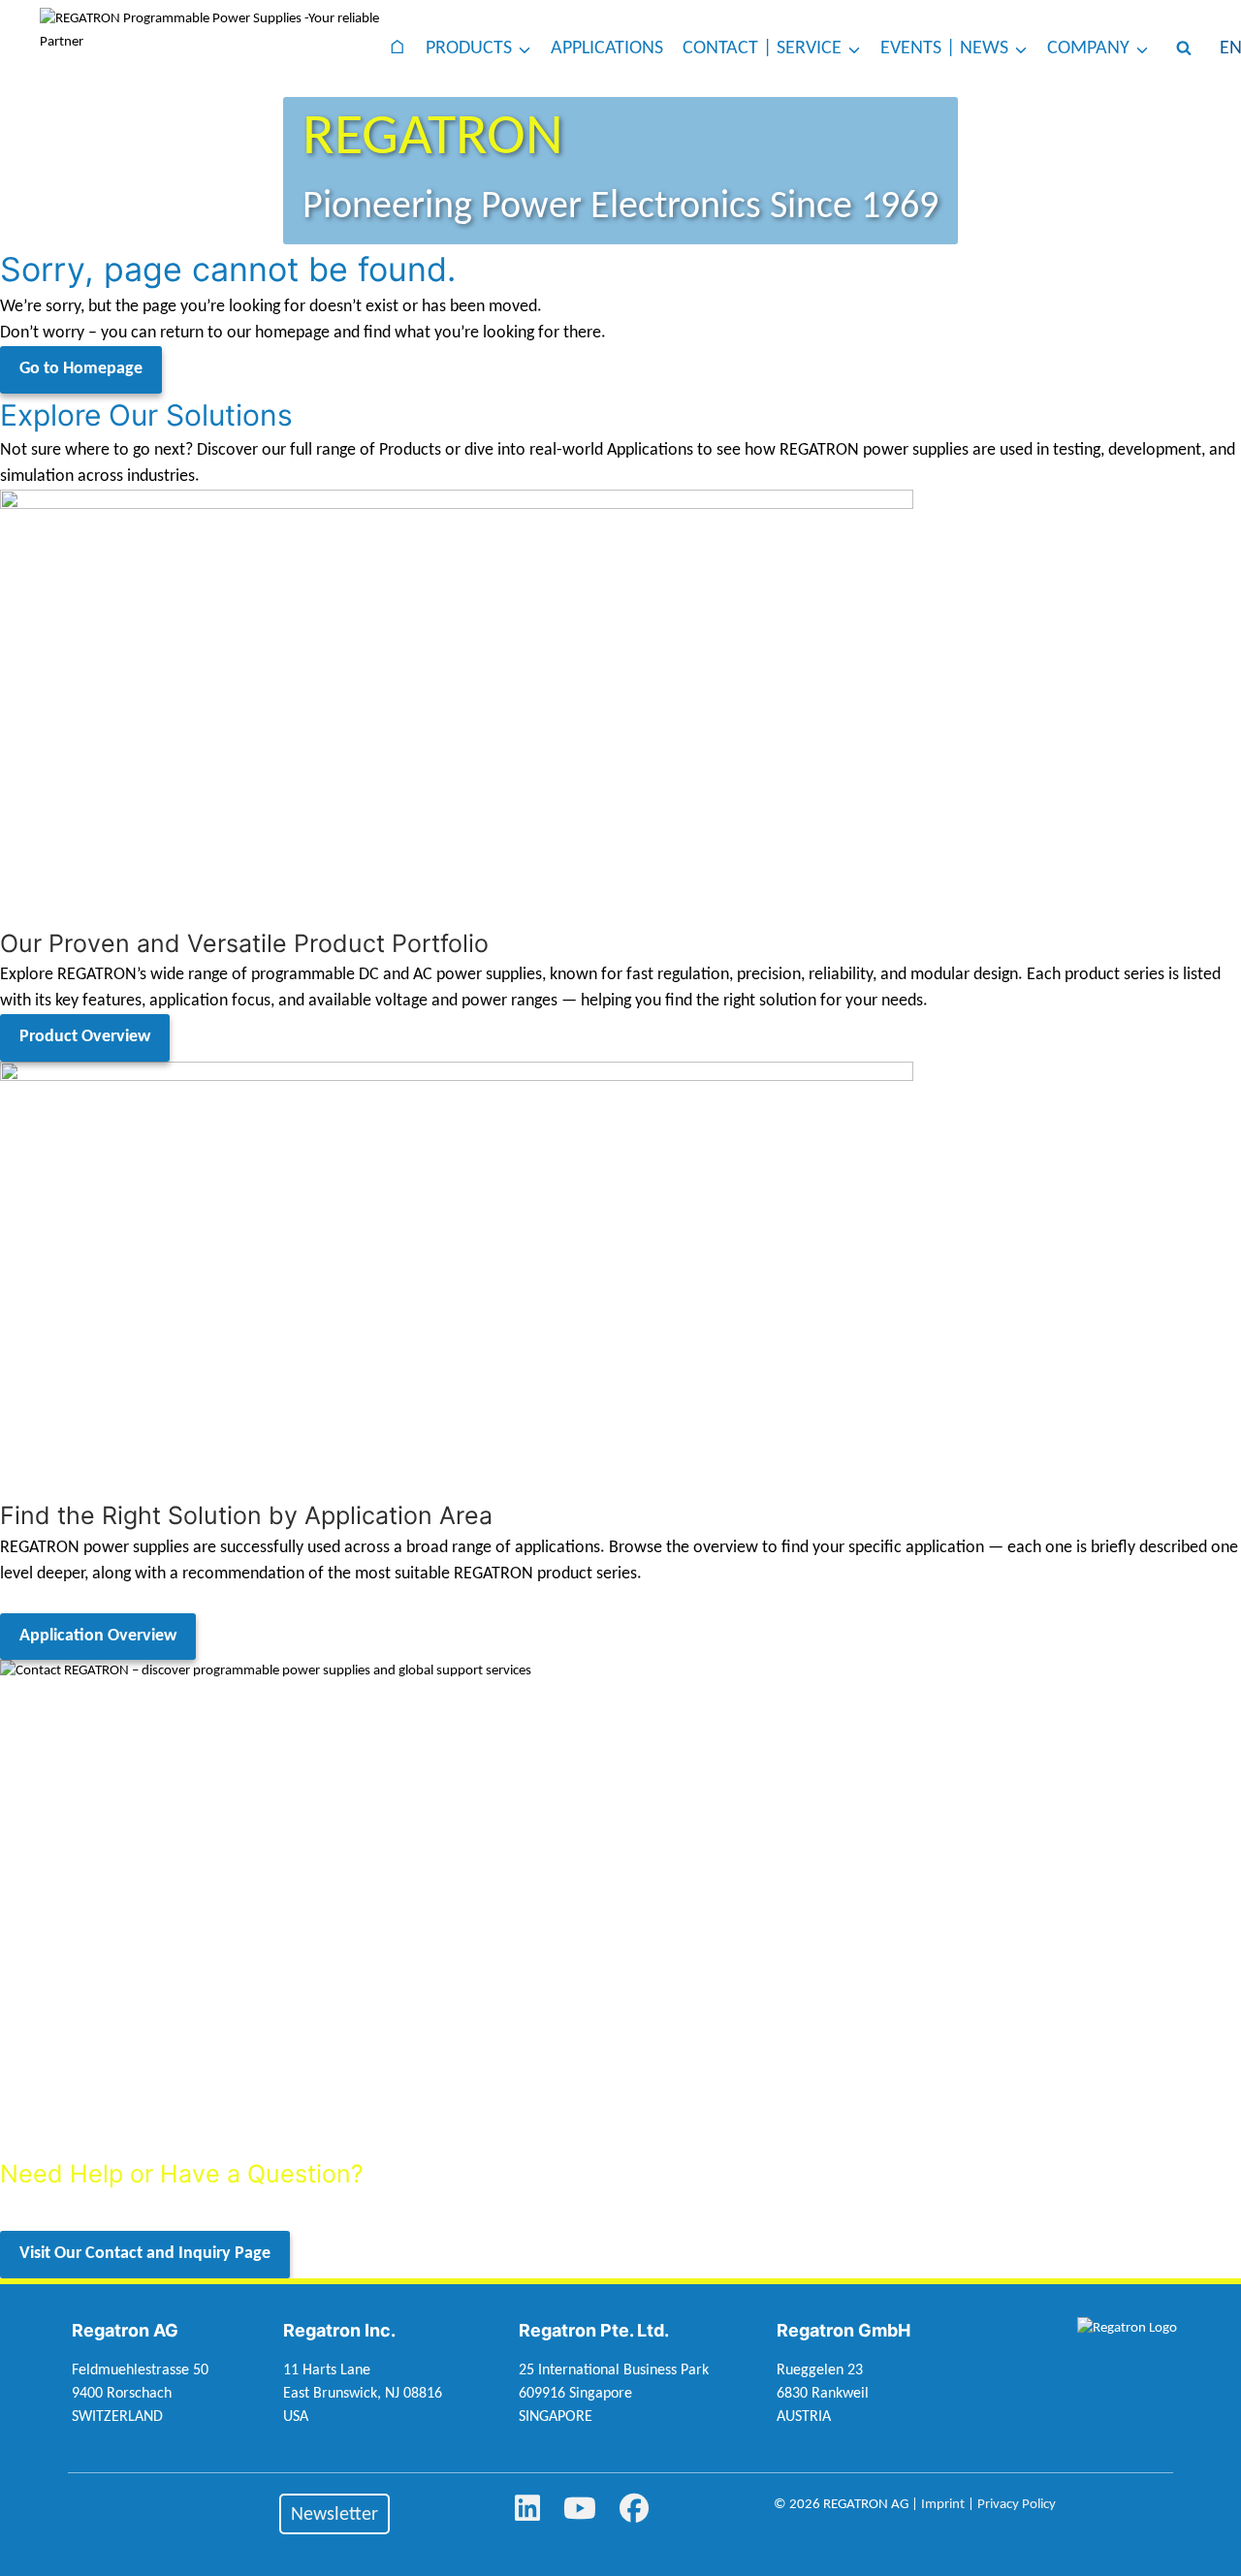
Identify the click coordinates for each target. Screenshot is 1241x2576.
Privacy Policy (1017, 2505)
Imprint (943, 2505)
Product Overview (85, 1037)
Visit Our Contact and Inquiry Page (145, 2254)
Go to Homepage (81, 369)
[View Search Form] (1184, 48)
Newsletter (334, 2515)
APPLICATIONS (607, 48)
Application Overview (98, 1636)
